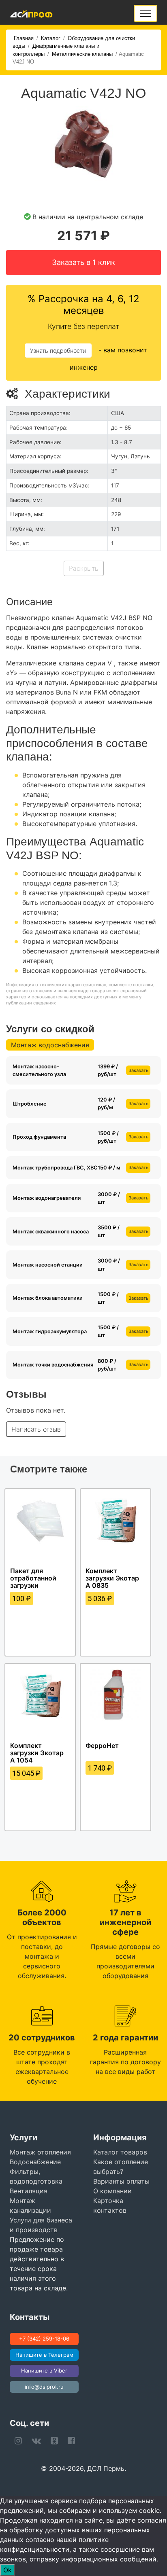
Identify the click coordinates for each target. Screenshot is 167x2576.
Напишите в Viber (44, 2371)
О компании (112, 2191)
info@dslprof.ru (44, 2387)
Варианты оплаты (121, 2181)
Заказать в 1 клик (83, 262)
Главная (24, 38)
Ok (7, 2570)
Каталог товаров (120, 2152)
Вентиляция (29, 2191)
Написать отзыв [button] (36, 1429)
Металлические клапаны (82, 54)
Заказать (138, 1070)
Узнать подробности (58, 351)
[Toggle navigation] (146, 13)
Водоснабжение (35, 2162)
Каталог (51, 38)
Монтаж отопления (40, 2152)
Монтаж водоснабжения (50, 1045)
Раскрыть (84, 568)
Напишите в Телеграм (44, 2355)
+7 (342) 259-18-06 (44, 2339)
